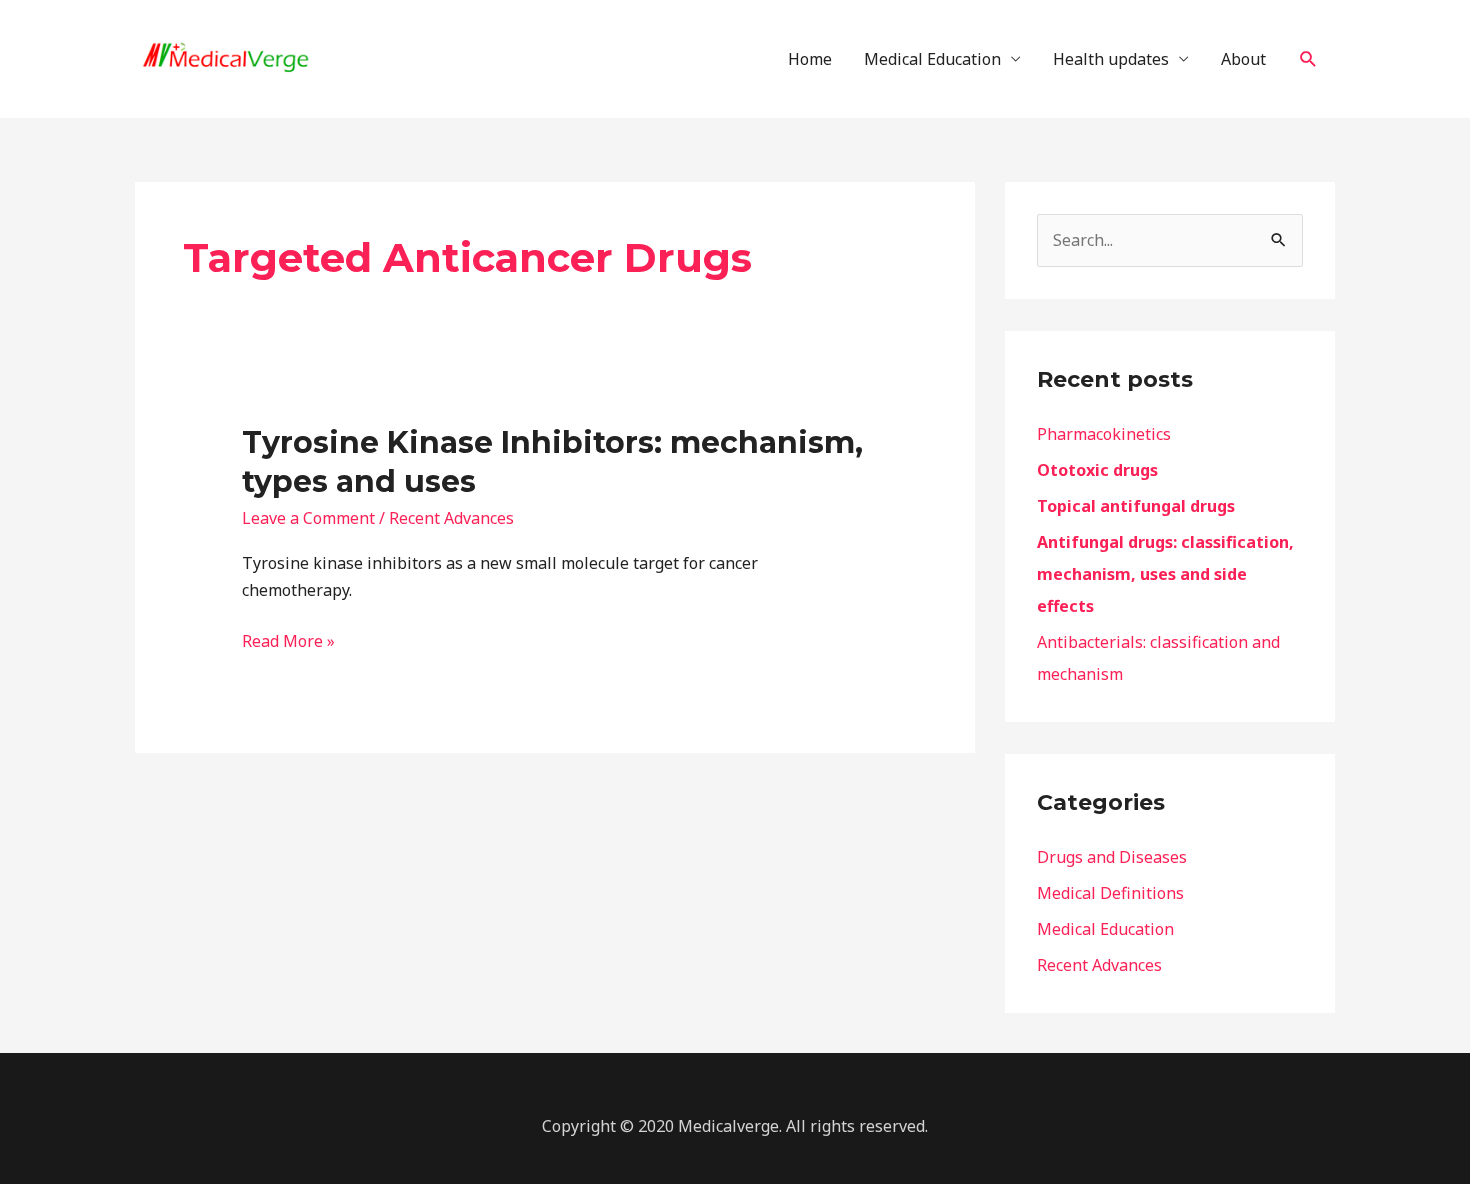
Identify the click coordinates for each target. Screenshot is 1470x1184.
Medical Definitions (1110, 893)
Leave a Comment (308, 518)
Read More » (288, 640)
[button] (1308, 59)
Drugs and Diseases (1112, 857)
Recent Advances (451, 518)
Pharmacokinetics (1104, 434)
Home (810, 59)
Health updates (1111, 59)
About (1243, 59)
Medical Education (932, 59)
